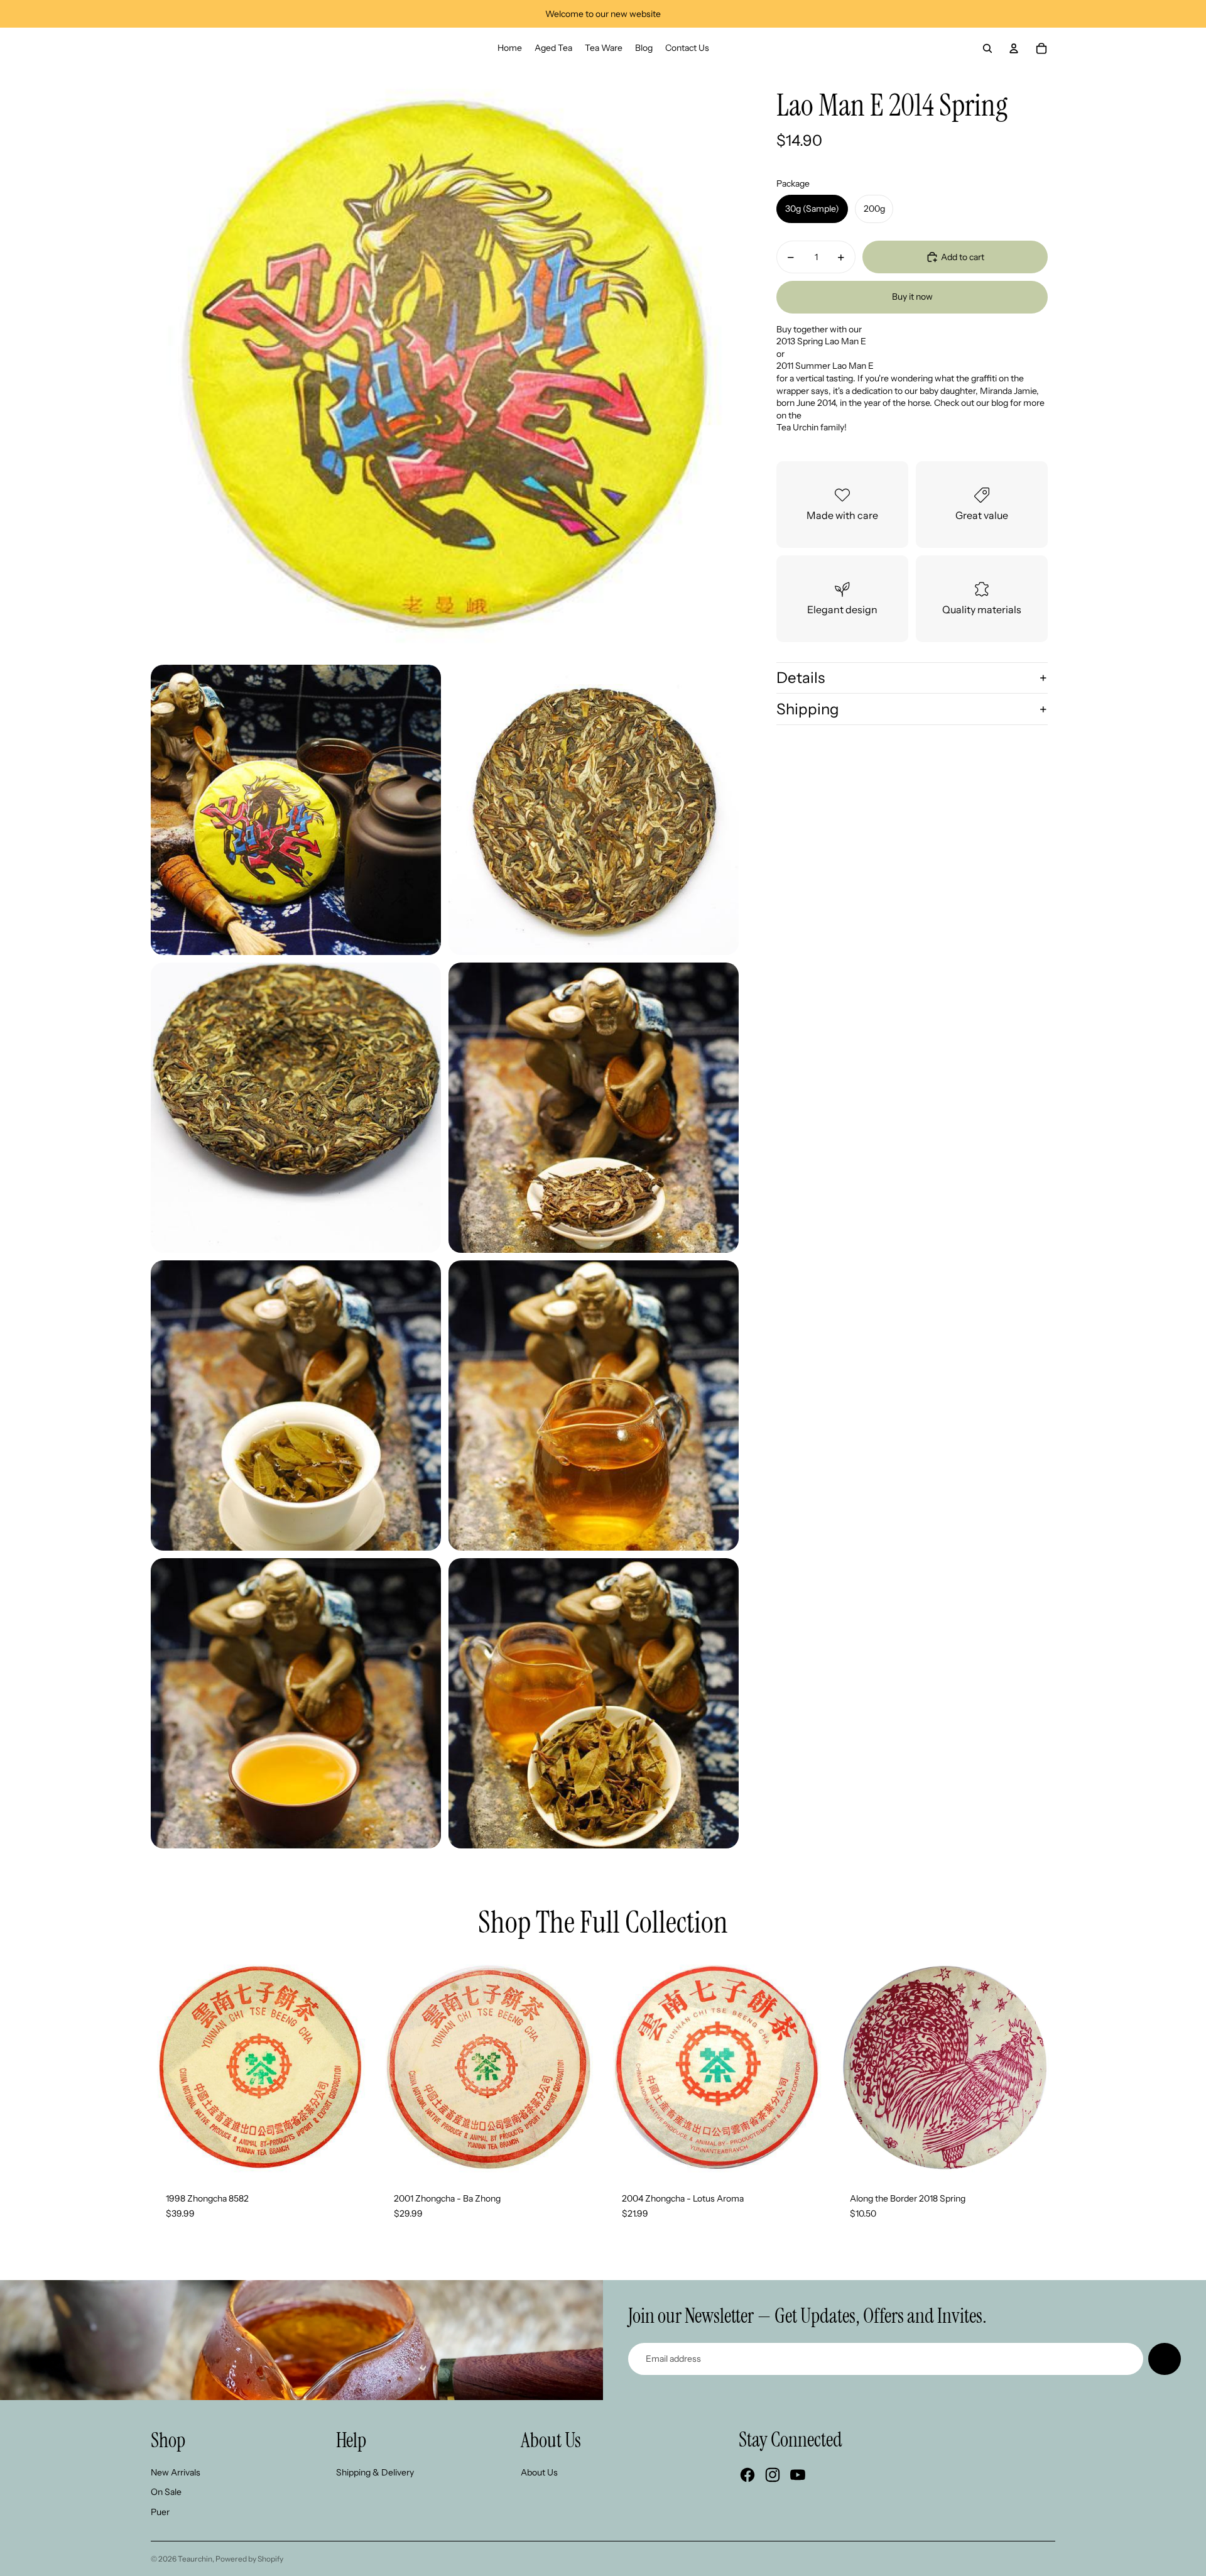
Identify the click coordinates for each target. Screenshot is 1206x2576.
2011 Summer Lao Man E (825, 366)
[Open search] (987, 48)
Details (801, 678)
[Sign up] (1165, 2359)
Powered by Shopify (249, 2559)
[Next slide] (352, 2068)
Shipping (808, 709)
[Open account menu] (1014, 48)
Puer (160, 2512)
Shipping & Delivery (375, 2472)
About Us (539, 2472)
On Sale (166, 2492)
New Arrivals (176, 2472)
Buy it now (912, 297)
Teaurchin (195, 2559)
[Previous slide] (170, 2068)
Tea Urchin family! (812, 427)
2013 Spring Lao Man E (821, 341)
